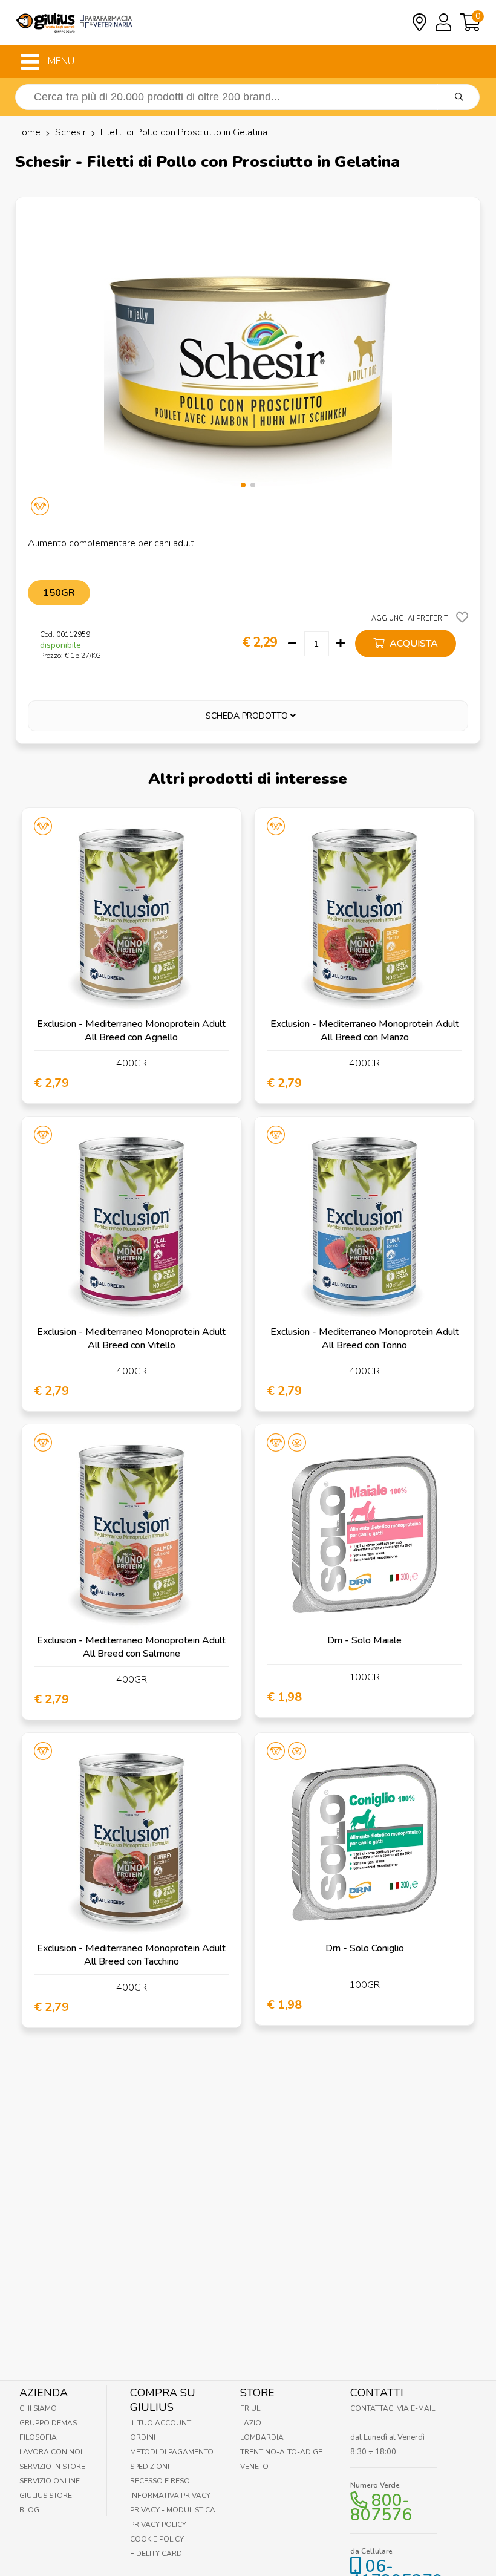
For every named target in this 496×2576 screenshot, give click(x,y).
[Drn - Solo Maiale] (364, 1534)
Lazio (251, 2423)
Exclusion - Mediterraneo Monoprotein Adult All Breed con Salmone (131, 1647)
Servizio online (50, 2481)
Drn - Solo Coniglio (365, 1948)
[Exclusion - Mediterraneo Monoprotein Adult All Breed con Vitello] (132, 1226)
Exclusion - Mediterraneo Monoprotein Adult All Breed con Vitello (131, 1339)
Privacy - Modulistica (173, 2510)
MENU (60, 61)
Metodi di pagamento (172, 2452)
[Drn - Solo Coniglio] (364, 1843)
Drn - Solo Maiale (364, 1640)
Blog (29, 2510)
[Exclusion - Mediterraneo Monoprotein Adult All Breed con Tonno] (364, 1226)
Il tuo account (161, 2423)
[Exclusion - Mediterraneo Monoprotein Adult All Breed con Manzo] (364, 918)
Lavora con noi (51, 2452)
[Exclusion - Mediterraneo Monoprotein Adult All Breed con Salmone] (132, 1534)
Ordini (143, 2437)
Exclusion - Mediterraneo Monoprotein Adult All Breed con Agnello (131, 1031)
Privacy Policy (158, 2525)
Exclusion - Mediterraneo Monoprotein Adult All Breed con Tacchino (131, 1955)
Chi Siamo (38, 2408)
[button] (243, 485)
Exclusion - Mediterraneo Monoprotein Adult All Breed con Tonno (365, 1339)
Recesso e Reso (160, 2481)
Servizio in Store (52, 2467)
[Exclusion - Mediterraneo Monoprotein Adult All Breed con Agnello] (132, 918)
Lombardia (262, 2437)
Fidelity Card (156, 2554)
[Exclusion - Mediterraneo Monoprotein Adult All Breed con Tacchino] (132, 1843)
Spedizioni (150, 2467)
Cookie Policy (157, 2539)
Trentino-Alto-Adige (281, 2452)
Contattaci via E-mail (393, 2408)
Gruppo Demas (48, 2423)
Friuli (251, 2408)
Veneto (254, 2467)
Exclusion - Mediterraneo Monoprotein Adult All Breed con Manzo (365, 1031)
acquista (413, 644)
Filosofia (38, 2437)
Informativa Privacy (170, 2496)
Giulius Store (46, 2496)
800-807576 (381, 2508)
